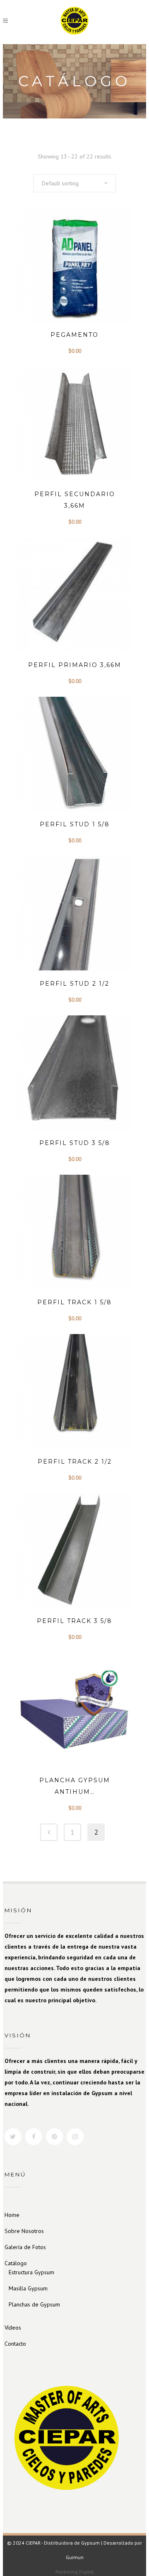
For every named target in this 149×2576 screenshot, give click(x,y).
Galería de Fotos (25, 2247)
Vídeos (13, 2328)
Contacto (15, 2344)
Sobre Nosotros (24, 2231)
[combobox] (74, 183)
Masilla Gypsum (28, 2288)
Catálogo (16, 2263)
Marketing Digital (75, 2572)
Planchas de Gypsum (34, 2304)
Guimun (75, 2557)
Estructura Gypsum (31, 2272)
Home (12, 2215)
